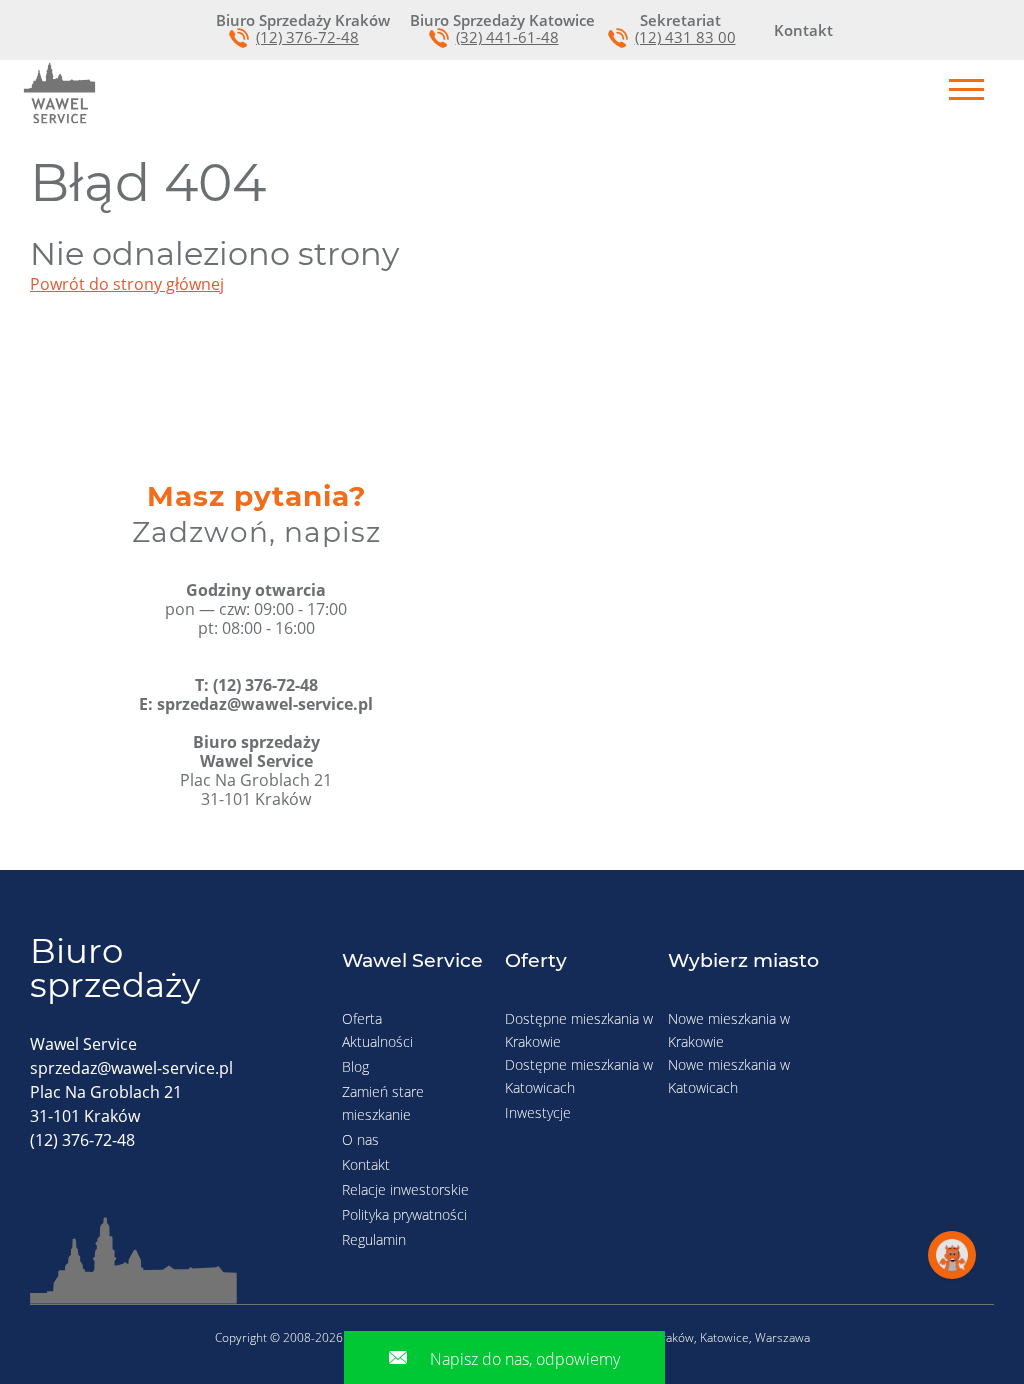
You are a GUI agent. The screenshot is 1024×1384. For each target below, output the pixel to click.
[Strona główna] (60, 93)
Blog (355, 1066)
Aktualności (377, 1041)
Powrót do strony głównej (127, 284)
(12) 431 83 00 (685, 37)
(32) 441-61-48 (507, 37)
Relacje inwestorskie (405, 1189)
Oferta (362, 1018)
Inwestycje (538, 1112)
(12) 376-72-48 (307, 37)
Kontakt (366, 1164)
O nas (360, 1139)
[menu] (966, 91)
